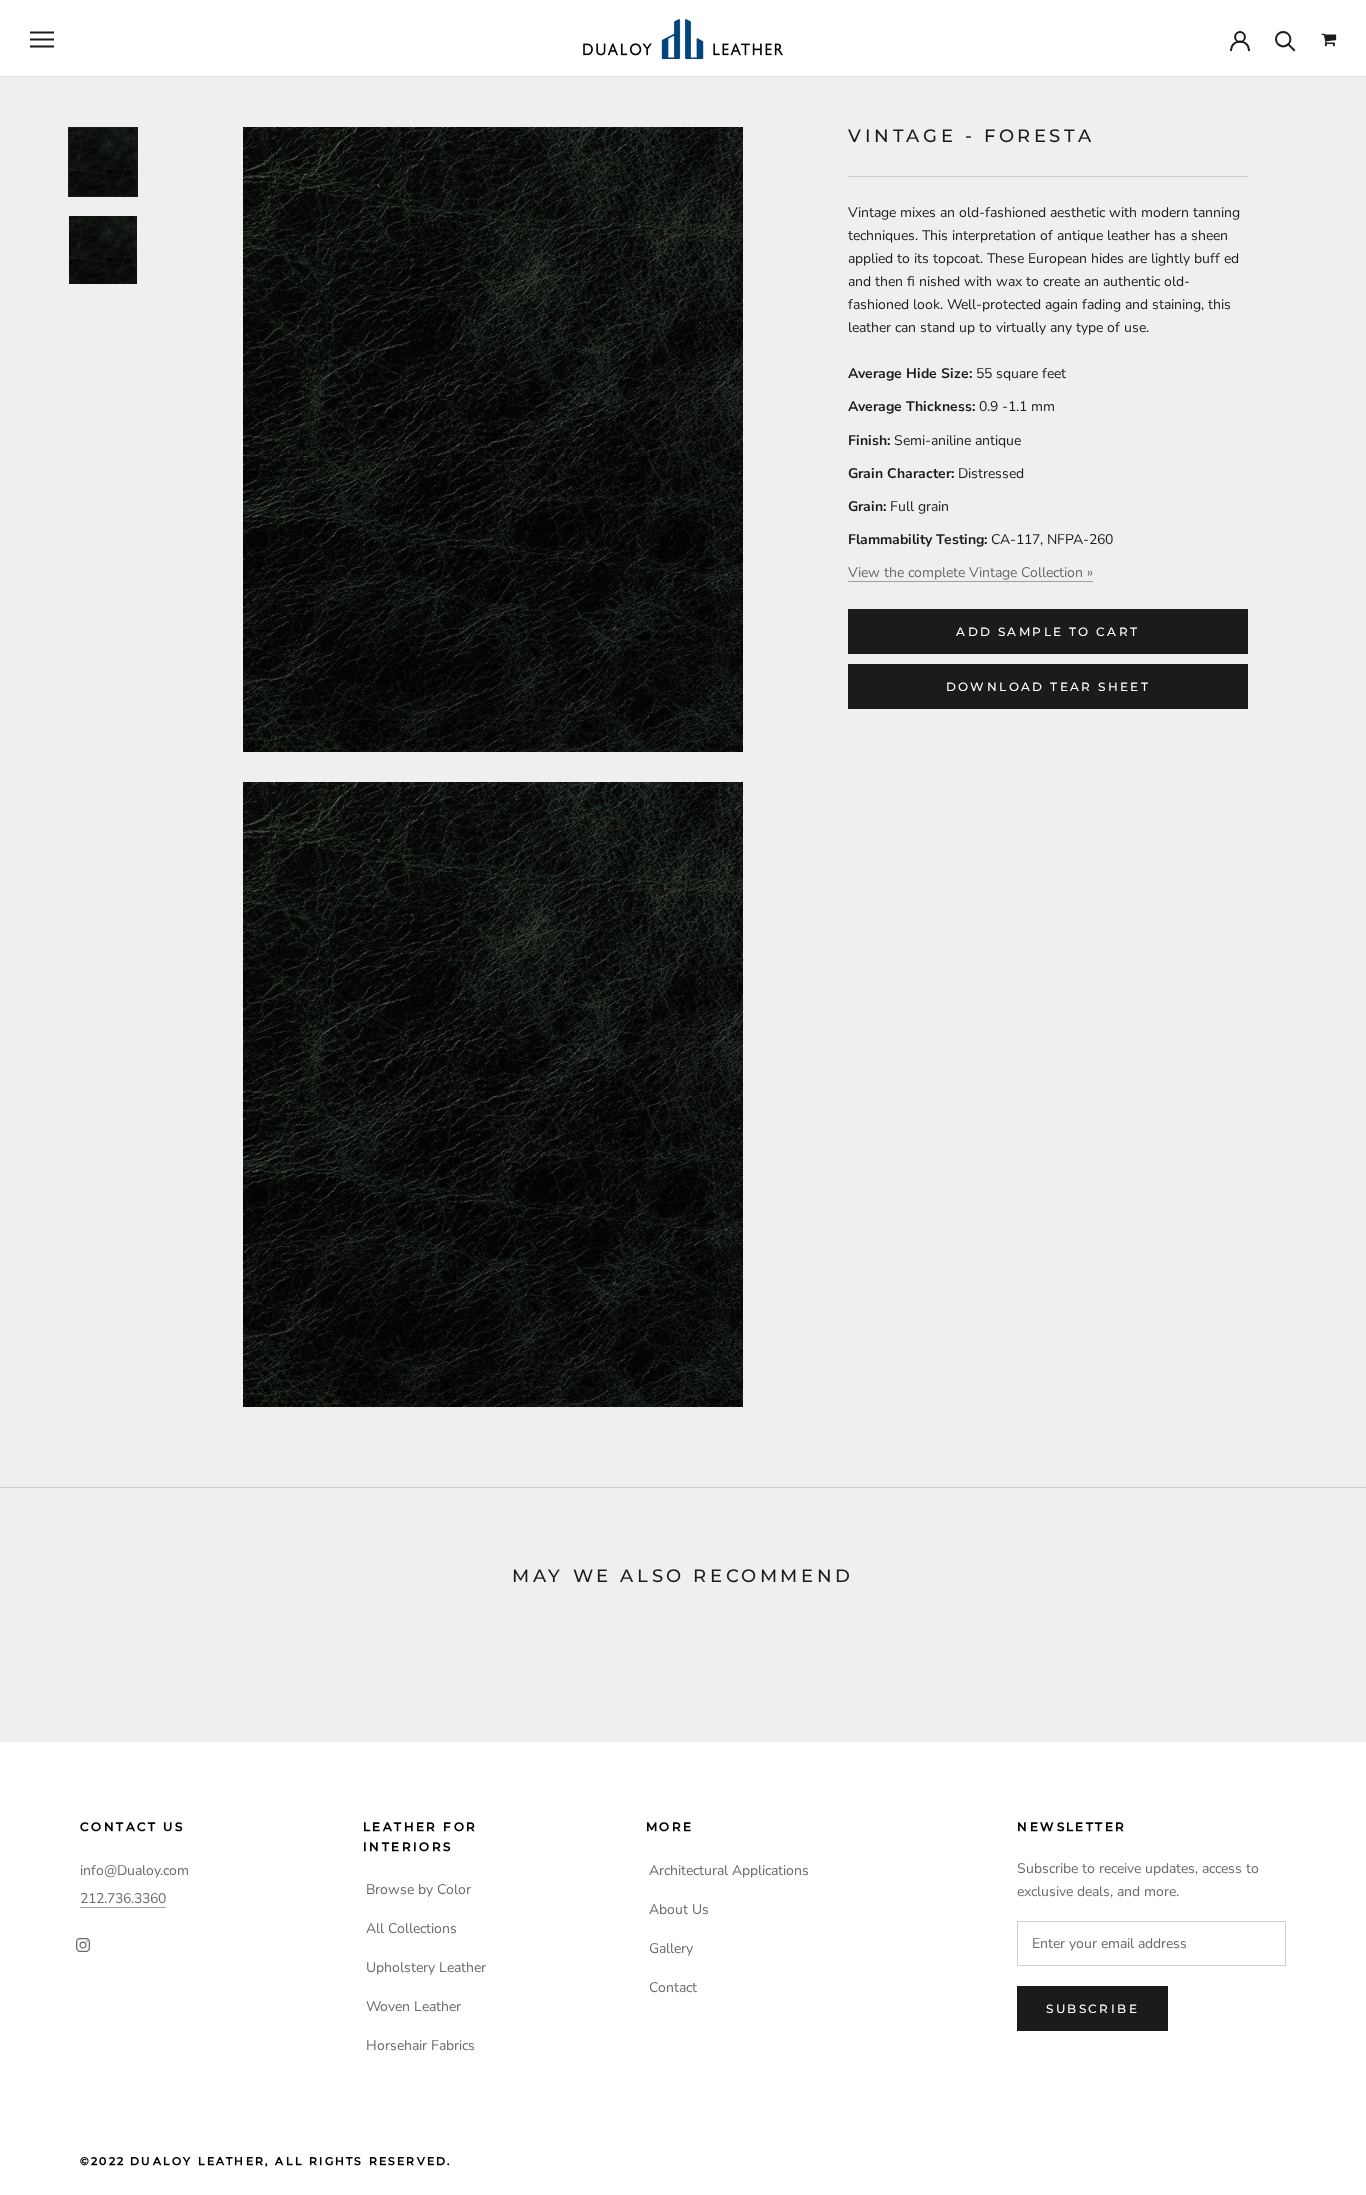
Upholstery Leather (426, 1967)
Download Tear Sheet (1048, 686)
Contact (673, 1987)
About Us (679, 1909)
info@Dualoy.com (134, 1870)
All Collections (411, 1928)
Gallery (671, 1948)
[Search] (1285, 39)
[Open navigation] (42, 39)
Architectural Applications (729, 1870)
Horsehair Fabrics (420, 2045)
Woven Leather (413, 2006)
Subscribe (1092, 2008)
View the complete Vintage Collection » (970, 572)
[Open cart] (1328, 39)
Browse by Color (418, 1889)
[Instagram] (83, 1944)
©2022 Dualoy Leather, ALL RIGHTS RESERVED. (266, 2161)
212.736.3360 (123, 1898)
